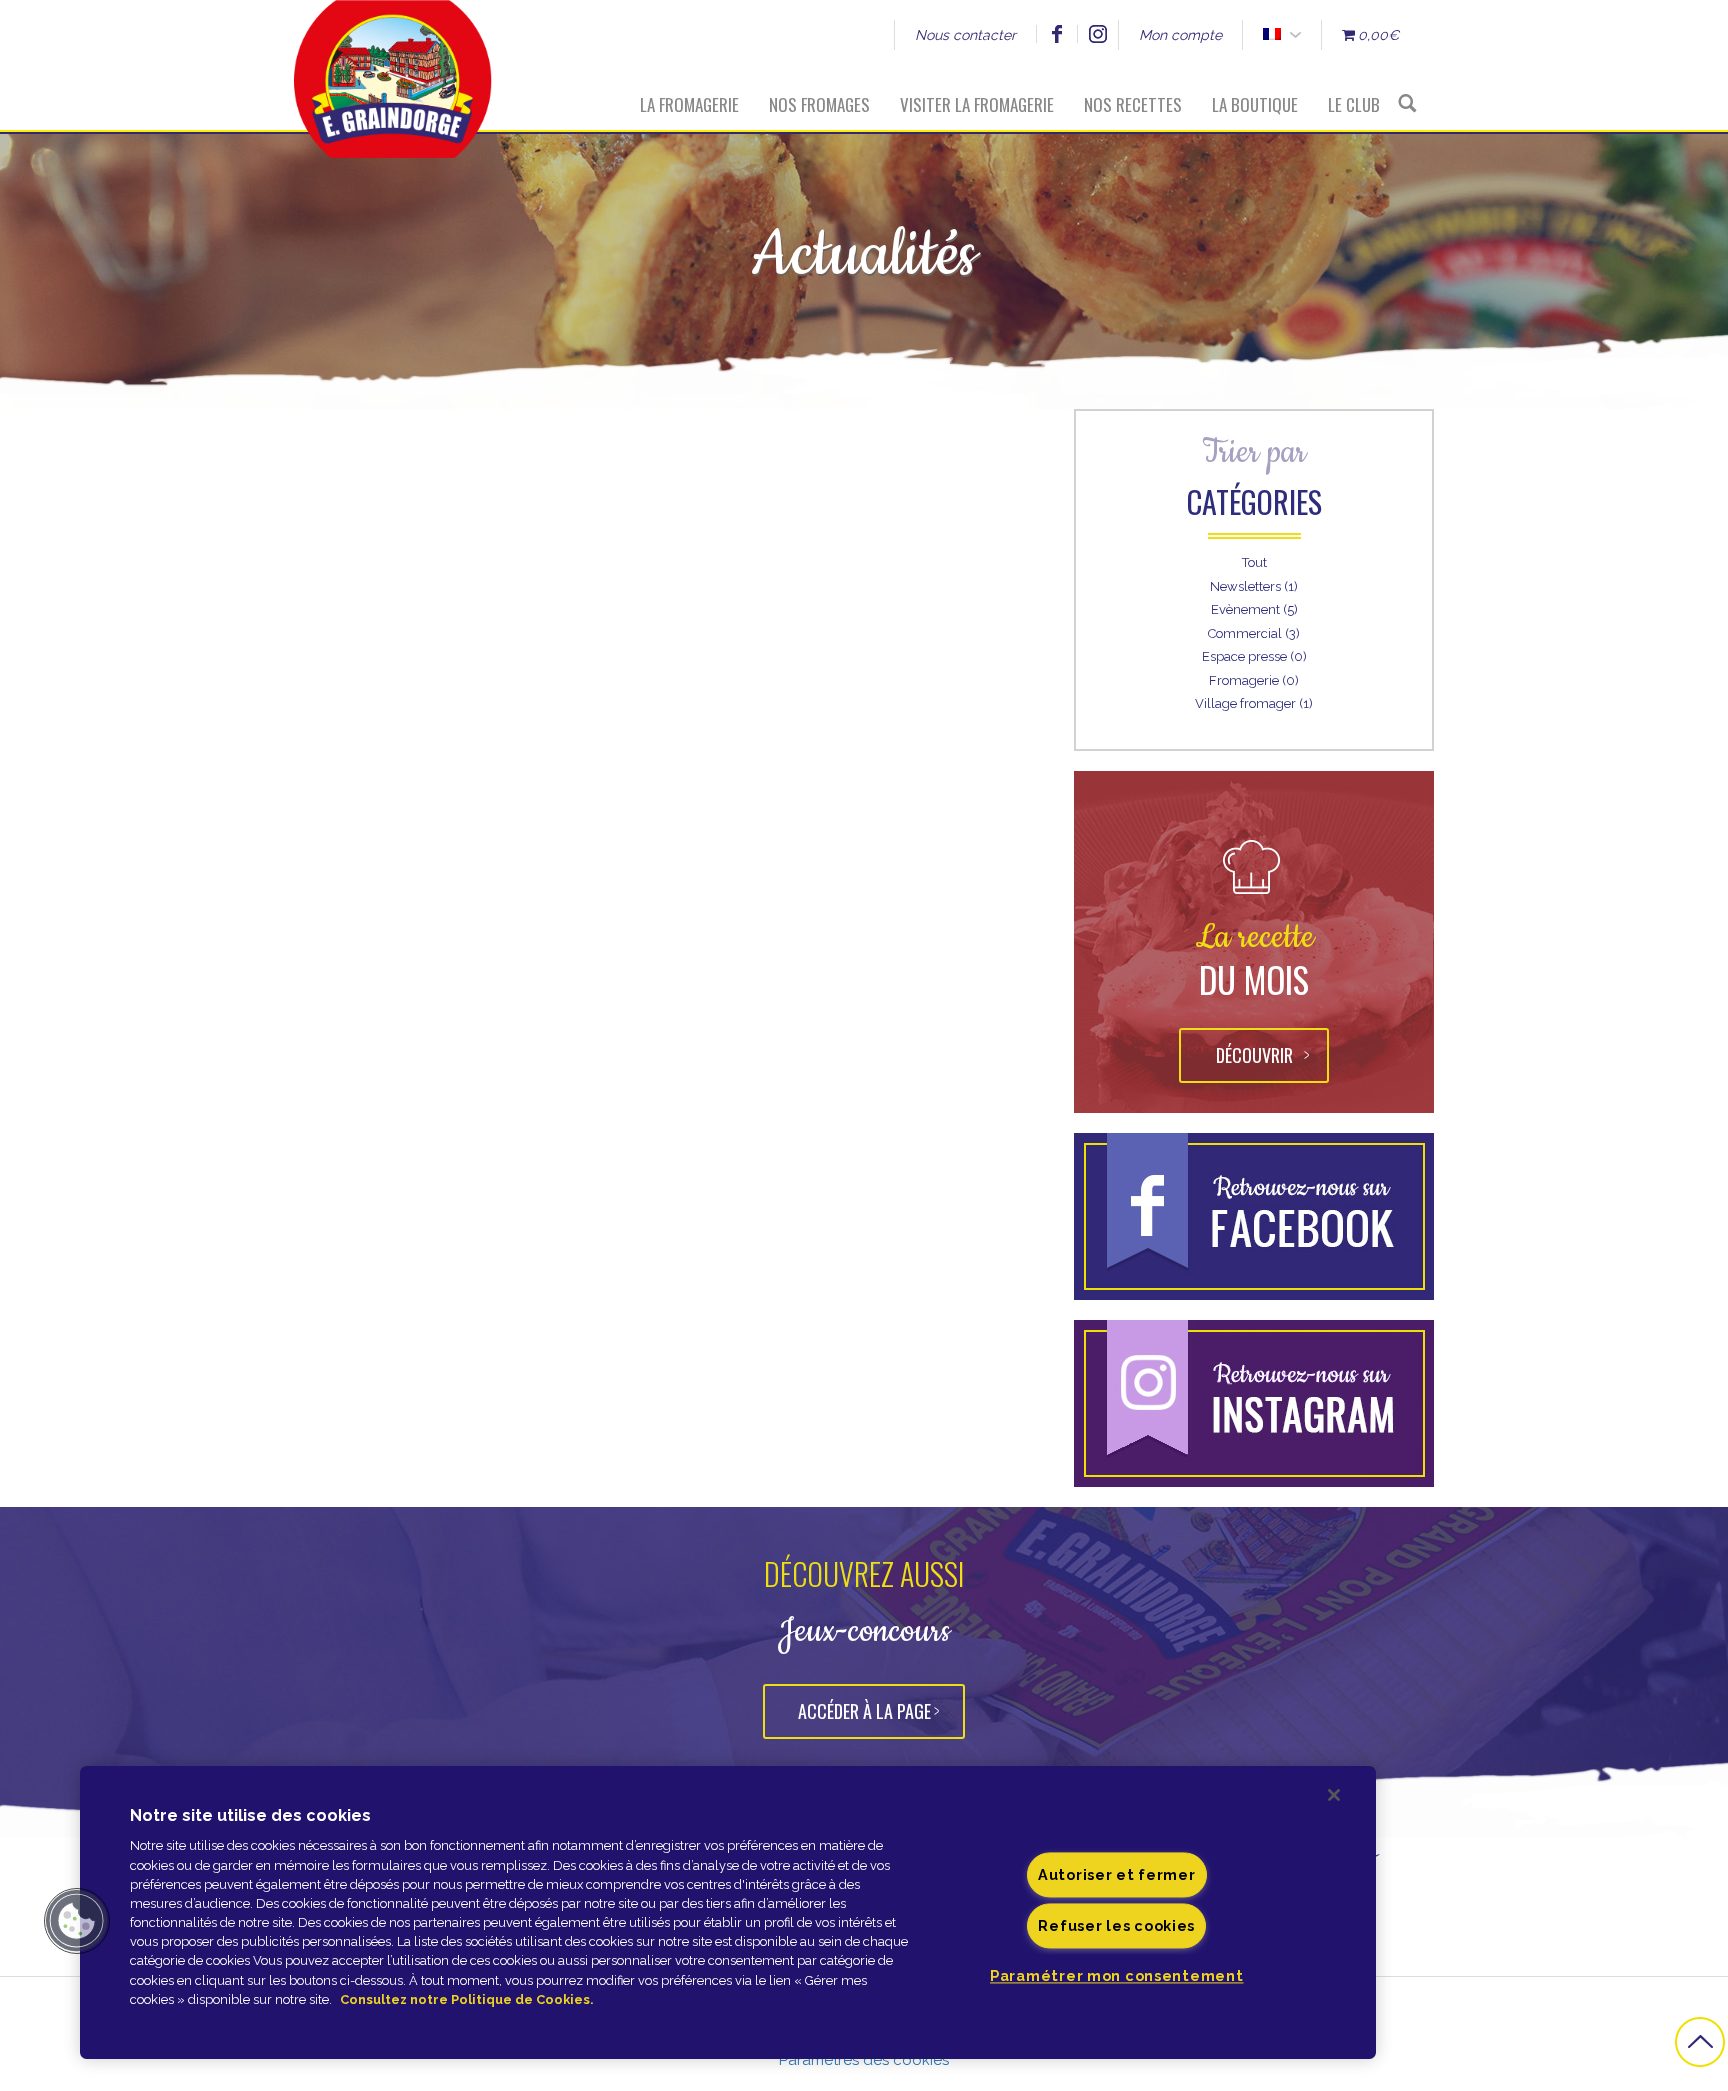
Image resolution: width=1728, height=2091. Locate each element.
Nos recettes (1133, 104)
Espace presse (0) (1254, 656)
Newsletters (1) (1254, 586)
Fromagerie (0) (1254, 680)
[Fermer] (1334, 1795)
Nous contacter (965, 35)
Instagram (1097, 34)
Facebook (1056, 34)
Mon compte (1180, 35)
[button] (77, 1921)
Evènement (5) (1254, 609)
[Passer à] (1271, 35)
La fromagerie (689, 104)
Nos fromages (819, 104)
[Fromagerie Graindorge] (393, 65)
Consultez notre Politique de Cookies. (466, 1999)
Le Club (1354, 104)
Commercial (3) (1254, 633)
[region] (728, 1912)
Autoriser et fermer (1117, 1875)
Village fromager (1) (1254, 703)
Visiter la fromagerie (977, 104)
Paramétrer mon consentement (1116, 1976)
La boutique (1255, 104)
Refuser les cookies (1116, 1926)
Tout (1254, 562)
